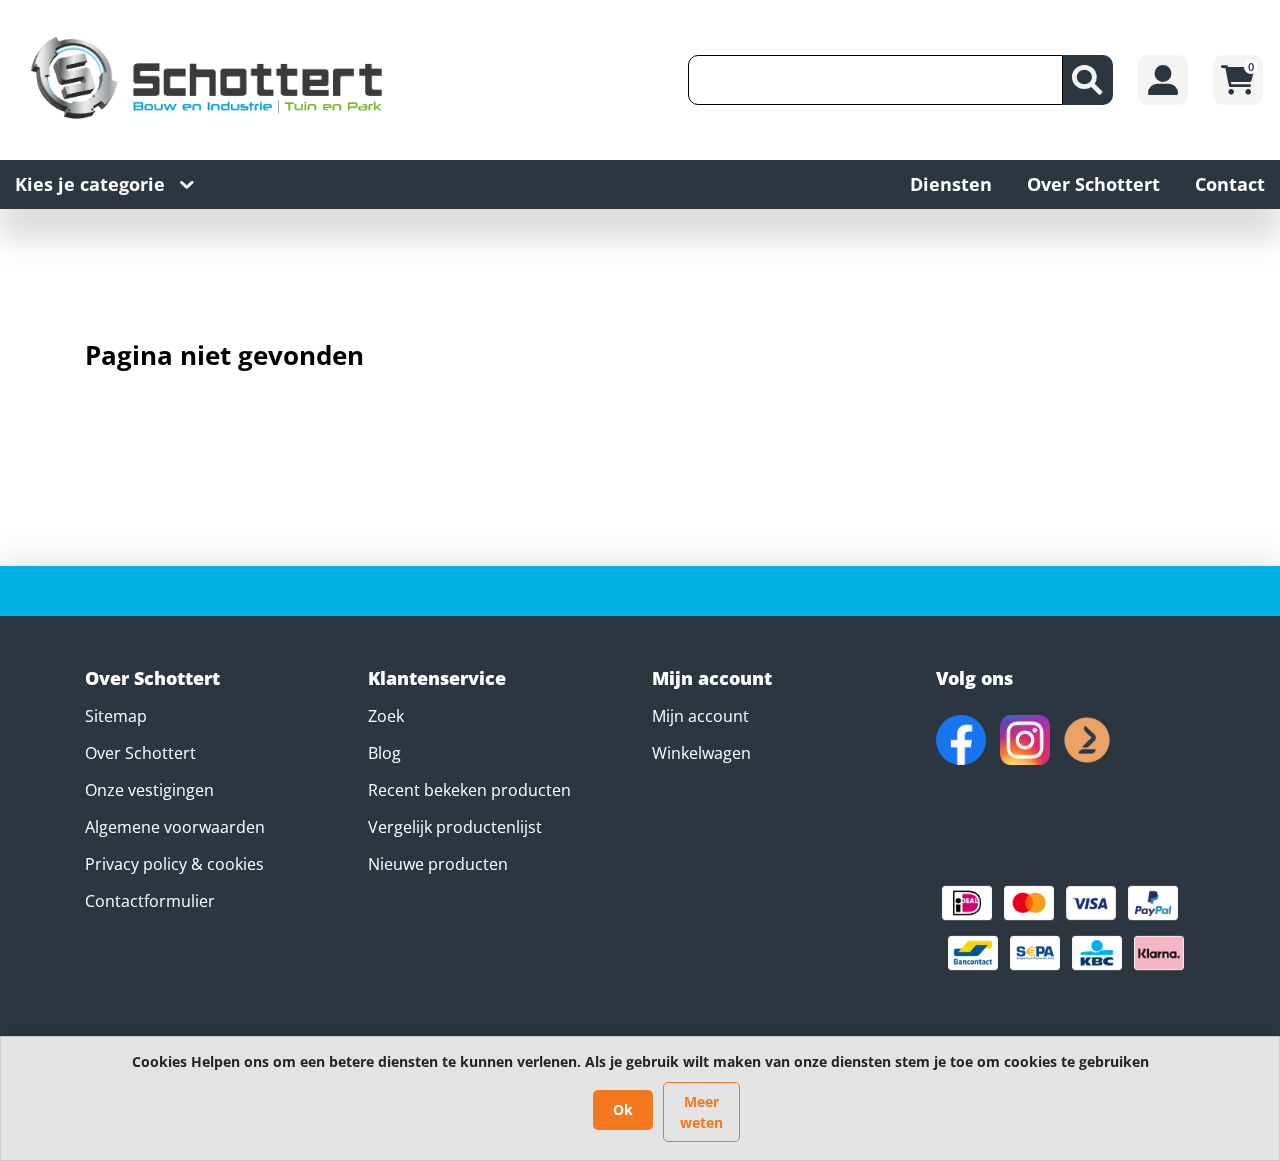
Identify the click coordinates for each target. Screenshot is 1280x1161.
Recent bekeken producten (469, 790)
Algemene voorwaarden (175, 827)
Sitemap (116, 716)
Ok (623, 1109)
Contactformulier (150, 901)
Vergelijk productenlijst (455, 827)
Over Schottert (140, 753)
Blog (384, 753)
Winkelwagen (701, 753)
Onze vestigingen (149, 790)
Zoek (386, 716)
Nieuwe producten (438, 864)
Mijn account (700, 716)
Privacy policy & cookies (174, 864)
